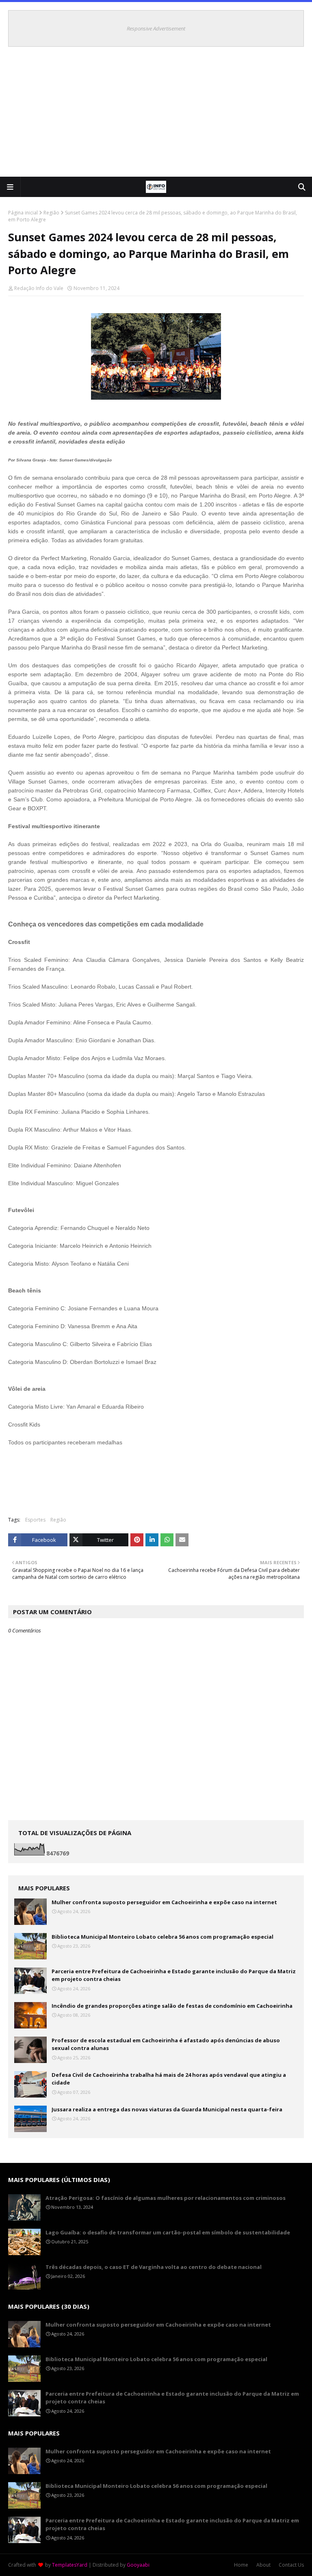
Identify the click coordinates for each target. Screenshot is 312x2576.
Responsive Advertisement (156, 28)
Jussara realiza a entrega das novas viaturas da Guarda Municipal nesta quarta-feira (167, 2109)
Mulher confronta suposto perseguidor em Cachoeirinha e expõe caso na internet (164, 1902)
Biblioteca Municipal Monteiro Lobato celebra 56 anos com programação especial (162, 1937)
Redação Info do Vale (39, 288)
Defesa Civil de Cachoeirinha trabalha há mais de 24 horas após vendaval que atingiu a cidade (169, 2079)
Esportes (35, 1520)
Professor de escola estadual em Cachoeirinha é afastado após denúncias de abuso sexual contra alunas (166, 2044)
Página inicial (23, 213)
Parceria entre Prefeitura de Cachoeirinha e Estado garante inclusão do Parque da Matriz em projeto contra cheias (174, 1975)
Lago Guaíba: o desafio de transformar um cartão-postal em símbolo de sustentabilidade (168, 2232)
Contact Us (291, 2565)
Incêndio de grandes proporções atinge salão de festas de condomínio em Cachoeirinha (172, 2006)
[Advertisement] (156, 116)
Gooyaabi (138, 2565)
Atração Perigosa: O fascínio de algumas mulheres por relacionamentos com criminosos (166, 2198)
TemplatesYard (70, 2565)
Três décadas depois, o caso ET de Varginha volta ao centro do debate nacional (154, 2267)
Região (51, 213)
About (263, 2565)
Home (241, 2565)
